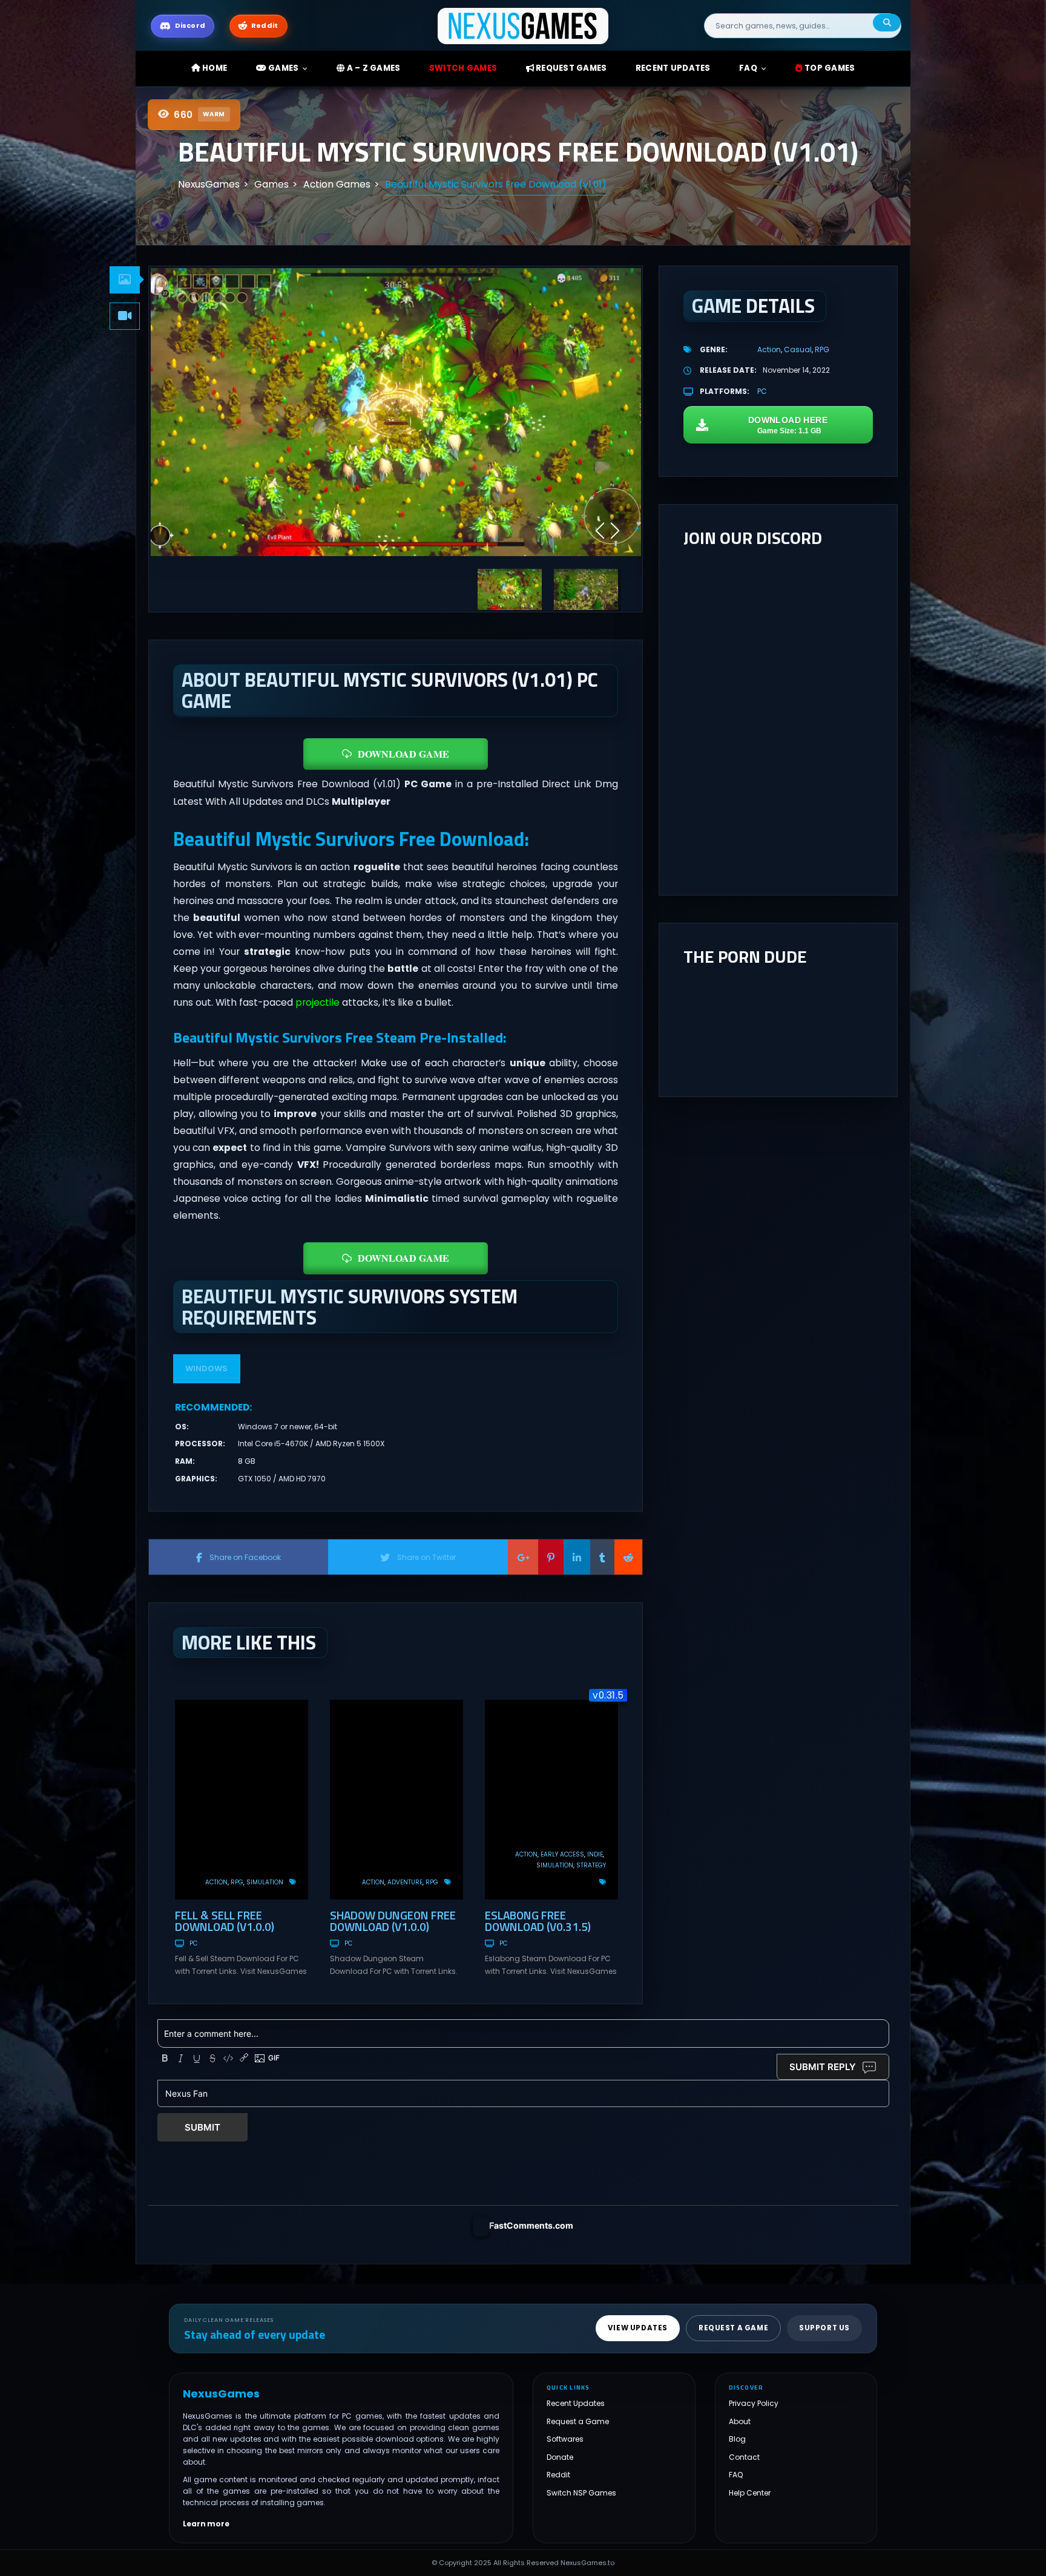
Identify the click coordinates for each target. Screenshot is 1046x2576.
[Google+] (523, 1557)
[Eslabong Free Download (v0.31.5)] (551, 1800)
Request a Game (578, 2421)
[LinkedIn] (577, 1557)
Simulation (265, 1882)
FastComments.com (531, 2225)
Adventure (405, 1882)
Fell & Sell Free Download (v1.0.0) (225, 1921)
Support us (824, 2328)
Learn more (206, 2524)
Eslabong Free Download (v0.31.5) (538, 1921)
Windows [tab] (206, 1368)
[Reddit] (628, 1557)
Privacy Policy (754, 2403)
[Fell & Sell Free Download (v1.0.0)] (242, 1800)
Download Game (403, 754)
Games (283, 68)
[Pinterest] (551, 1557)
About (740, 2421)
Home (214, 68)
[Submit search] (887, 23)
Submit (202, 2127)
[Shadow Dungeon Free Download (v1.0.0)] (396, 1800)
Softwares (565, 2439)
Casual (798, 349)
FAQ (748, 68)
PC (193, 1943)
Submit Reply (823, 2067)
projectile (317, 1002)
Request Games (571, 68)
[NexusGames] (523, 25)
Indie (595, 1854)
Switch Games (463, 68)
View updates (638, 2328)
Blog (737, 2439)
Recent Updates (576, 2403)
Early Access (562, 1854)
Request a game (733, 2328)
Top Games (829, 68)
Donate (560, 2457)
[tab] (125, 280)
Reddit (558, 2475)
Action (216, 1882)
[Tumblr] (602, 1557)
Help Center (750, 2493)
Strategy (591, 1865)
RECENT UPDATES (673, 68)
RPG (237, 1882)
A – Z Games (372, 68)
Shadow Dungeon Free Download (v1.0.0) (393, 1921)
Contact (744, 2457)
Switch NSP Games (581, 2493)
